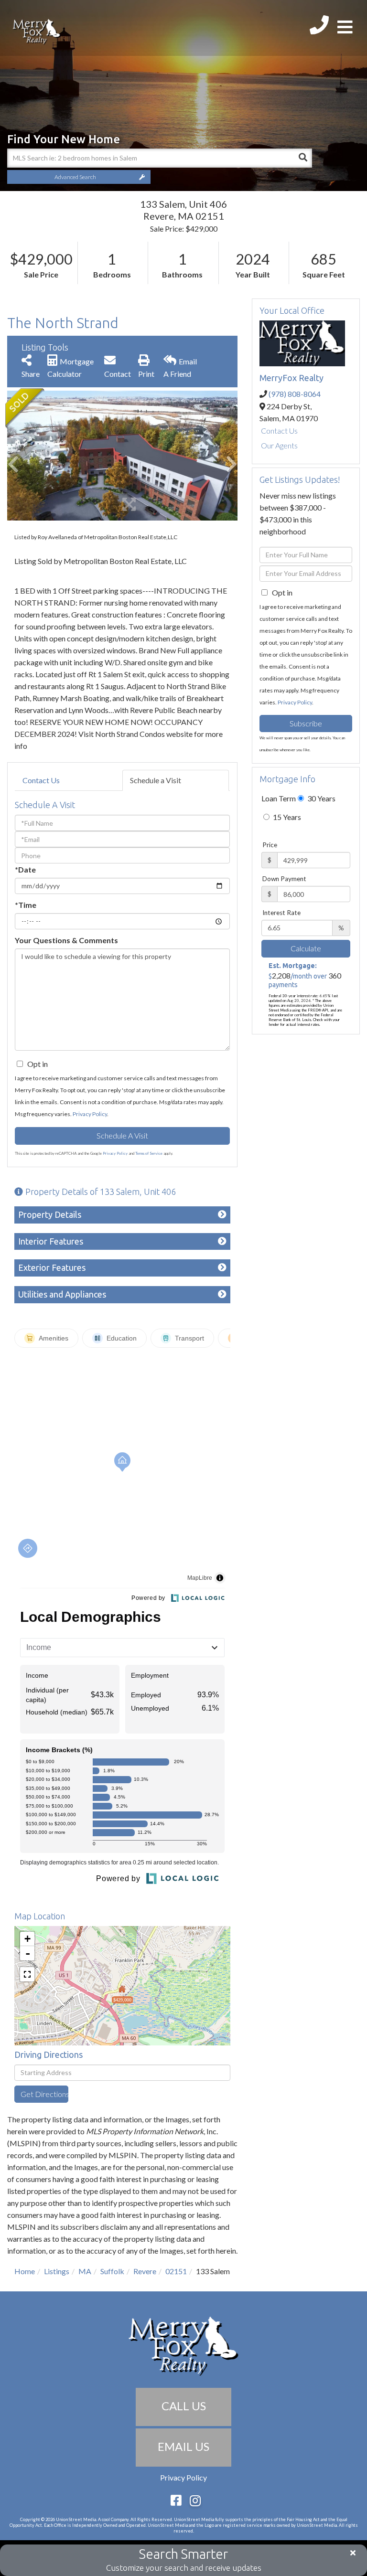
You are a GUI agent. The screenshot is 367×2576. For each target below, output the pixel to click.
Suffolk (112, 2271)
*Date (25, 869)
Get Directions (44, 2094)
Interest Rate (281, 913)
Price (270, 845)
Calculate (306, 948)
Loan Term (279, 798)
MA (85, 2271)
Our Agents (279, 445)
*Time (26, 905)
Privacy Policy (90, 1114)
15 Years (286, 817)
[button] (302, 158)
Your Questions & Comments (66, 940)
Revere (145, 2271)
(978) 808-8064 (295, 394)
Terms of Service (149, 1153)
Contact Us (41, 780)
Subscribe (306, 723)
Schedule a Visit (156, 780)
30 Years (321, 798)
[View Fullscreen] (27, 1974)
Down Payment (284, 879)
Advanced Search (75, 177)
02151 (176, 2271)
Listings (57, 2271)
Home (25, 2271)
